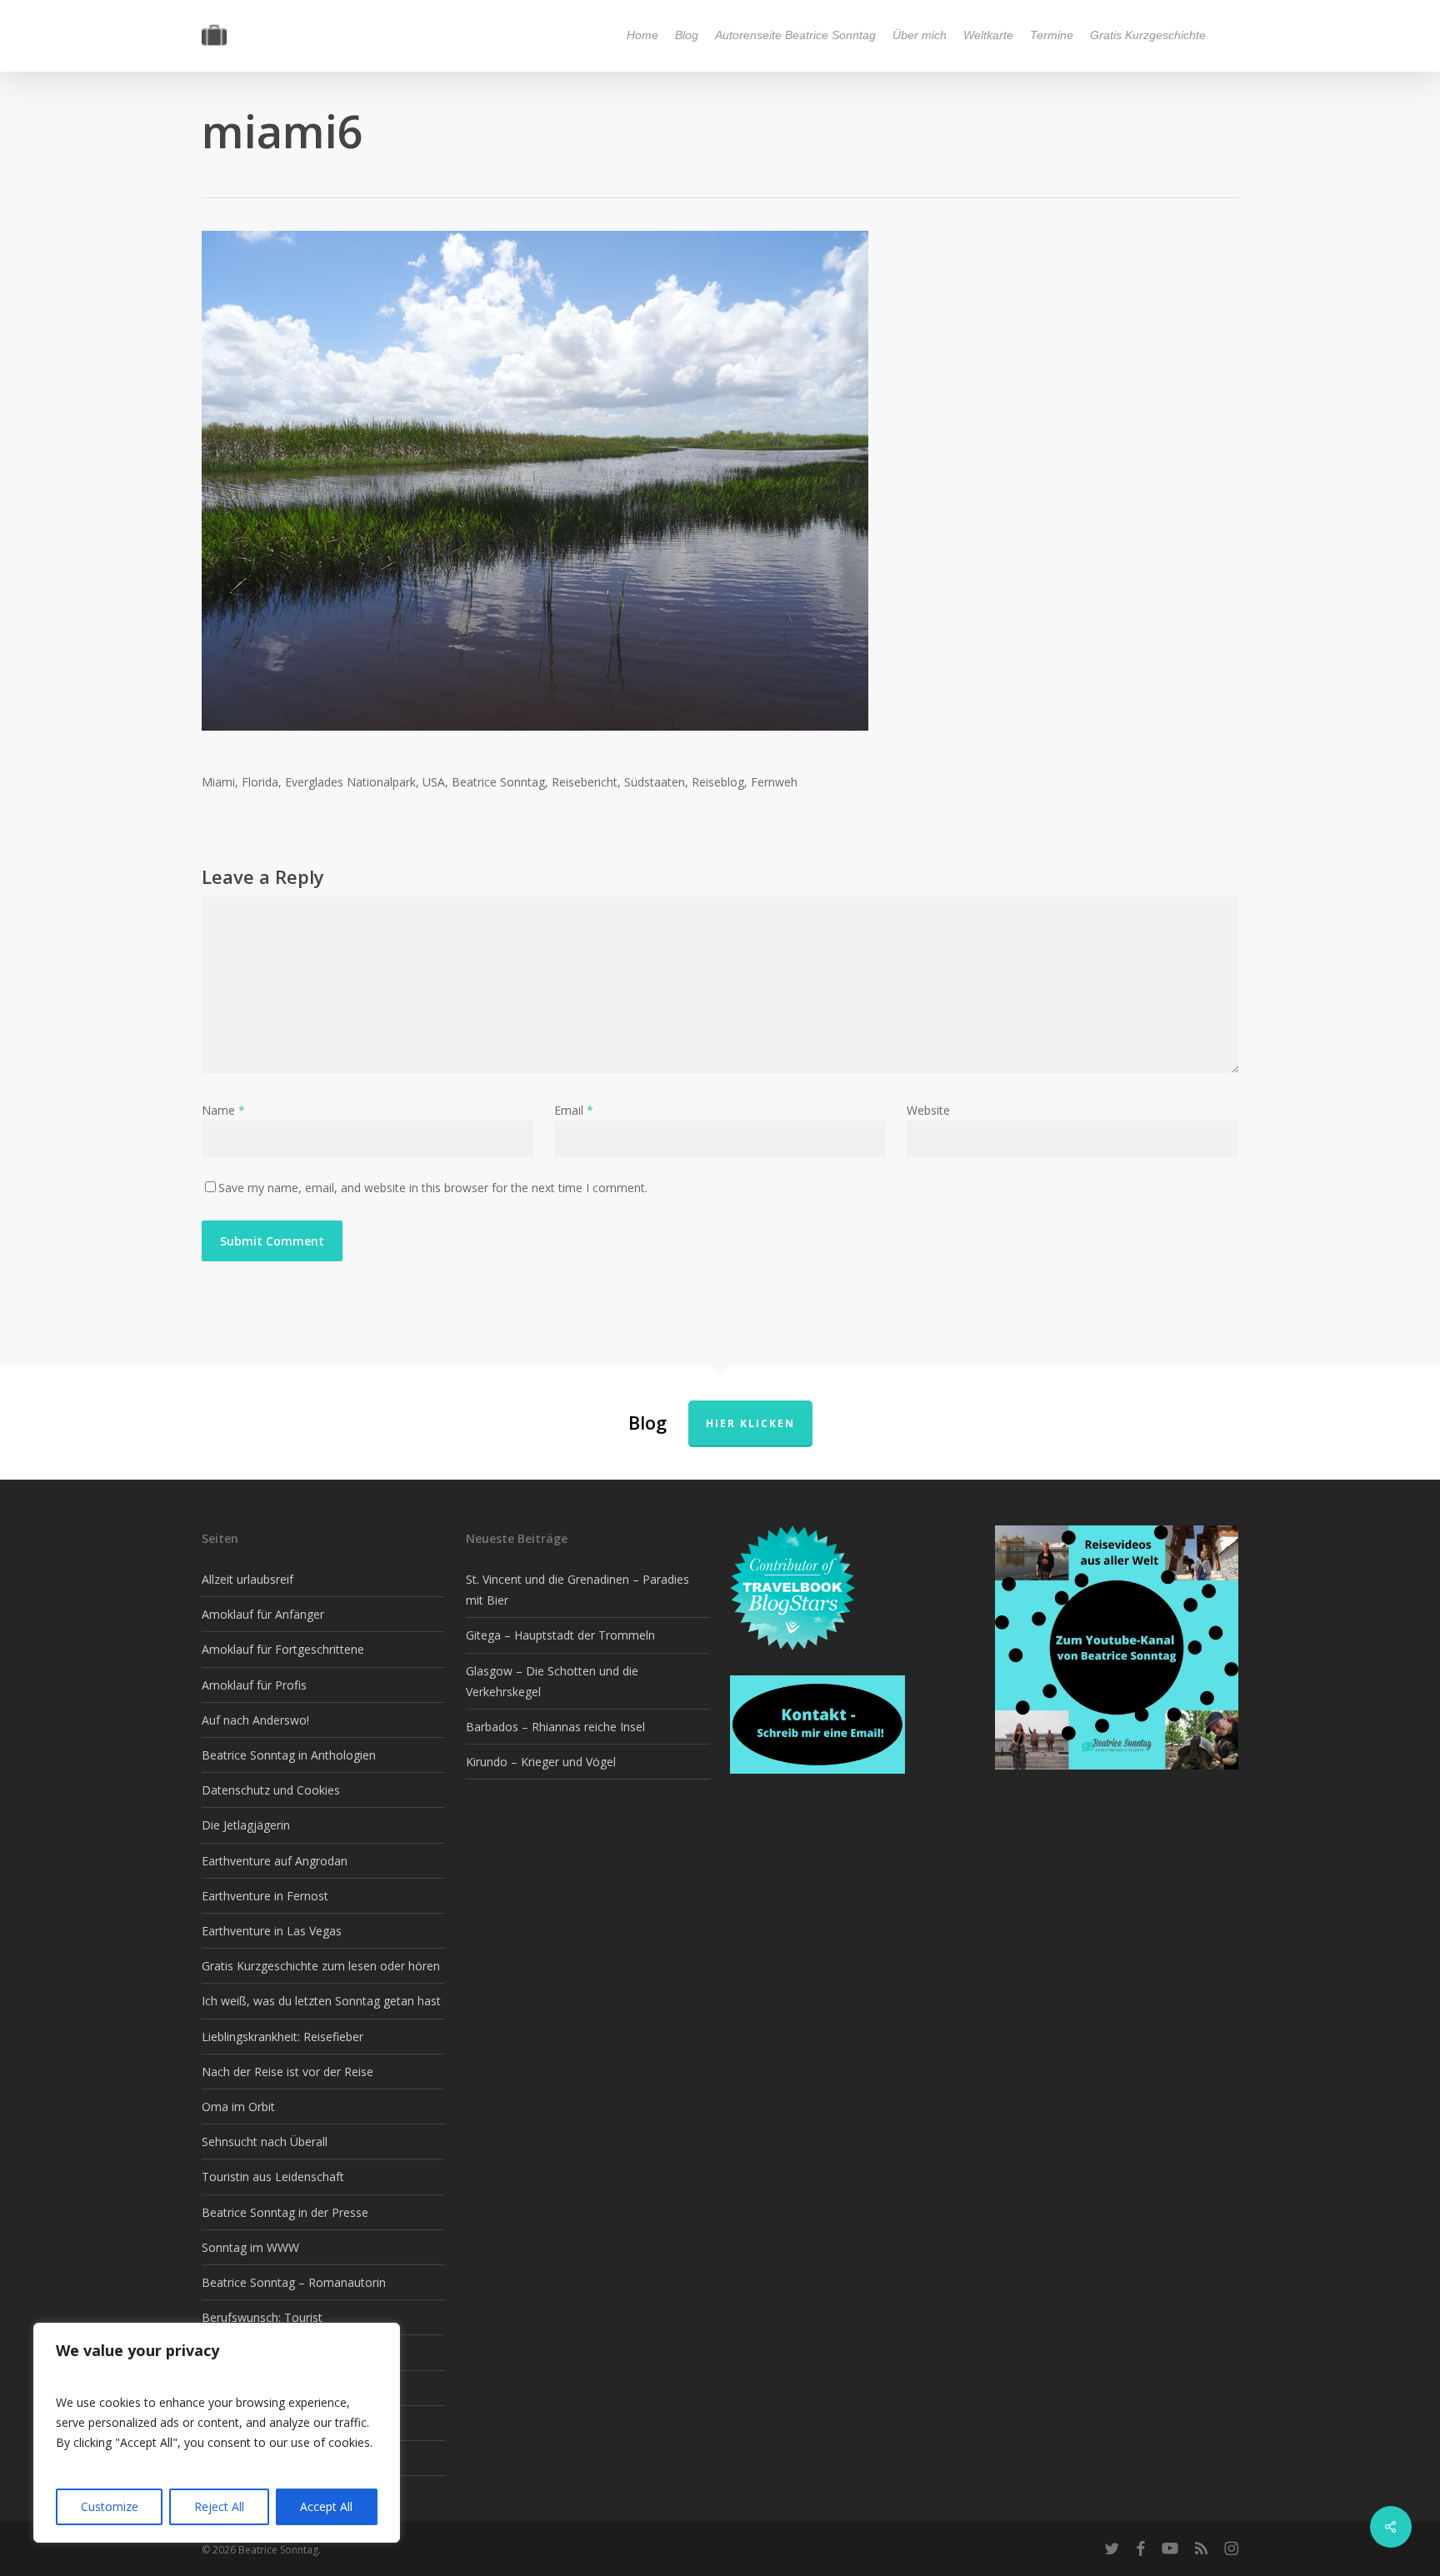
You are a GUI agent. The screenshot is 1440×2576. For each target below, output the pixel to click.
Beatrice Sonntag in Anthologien (289, 1755)
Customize (110, 2506)
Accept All (326, 2506)
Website (928, 1110)
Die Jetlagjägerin (246, 1825)
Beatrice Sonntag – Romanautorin (294, 2282)
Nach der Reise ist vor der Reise (287, 2072)
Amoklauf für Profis (254, 1685)
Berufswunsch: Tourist (262, 2317)
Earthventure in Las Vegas (272, 1931)
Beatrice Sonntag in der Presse (285, 2212)
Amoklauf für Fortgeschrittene (283, 1649)
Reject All (219, 2506)
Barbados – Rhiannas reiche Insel (555, 1727)
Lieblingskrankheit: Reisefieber (282, 2037)
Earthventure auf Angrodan (275, 1861)
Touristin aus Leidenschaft (273, 2177)
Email (574, 1110)
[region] (217, 2433)
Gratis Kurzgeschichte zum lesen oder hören (321, 1966)
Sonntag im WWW (250, 2247)
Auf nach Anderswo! (255, 1720)
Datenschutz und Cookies (271, 1790)
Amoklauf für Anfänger (263, 1614)
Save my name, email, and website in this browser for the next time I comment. (433, 1188)
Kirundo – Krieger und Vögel (541, 1762)
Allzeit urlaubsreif (247, 1579)
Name (223, 1110)
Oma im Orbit (238, 2107)
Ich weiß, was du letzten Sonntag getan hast (321, 2001)
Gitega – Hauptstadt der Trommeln (560, 1635)
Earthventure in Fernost (265, 1896)
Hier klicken (750, 1423)
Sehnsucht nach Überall (265, 2142)
